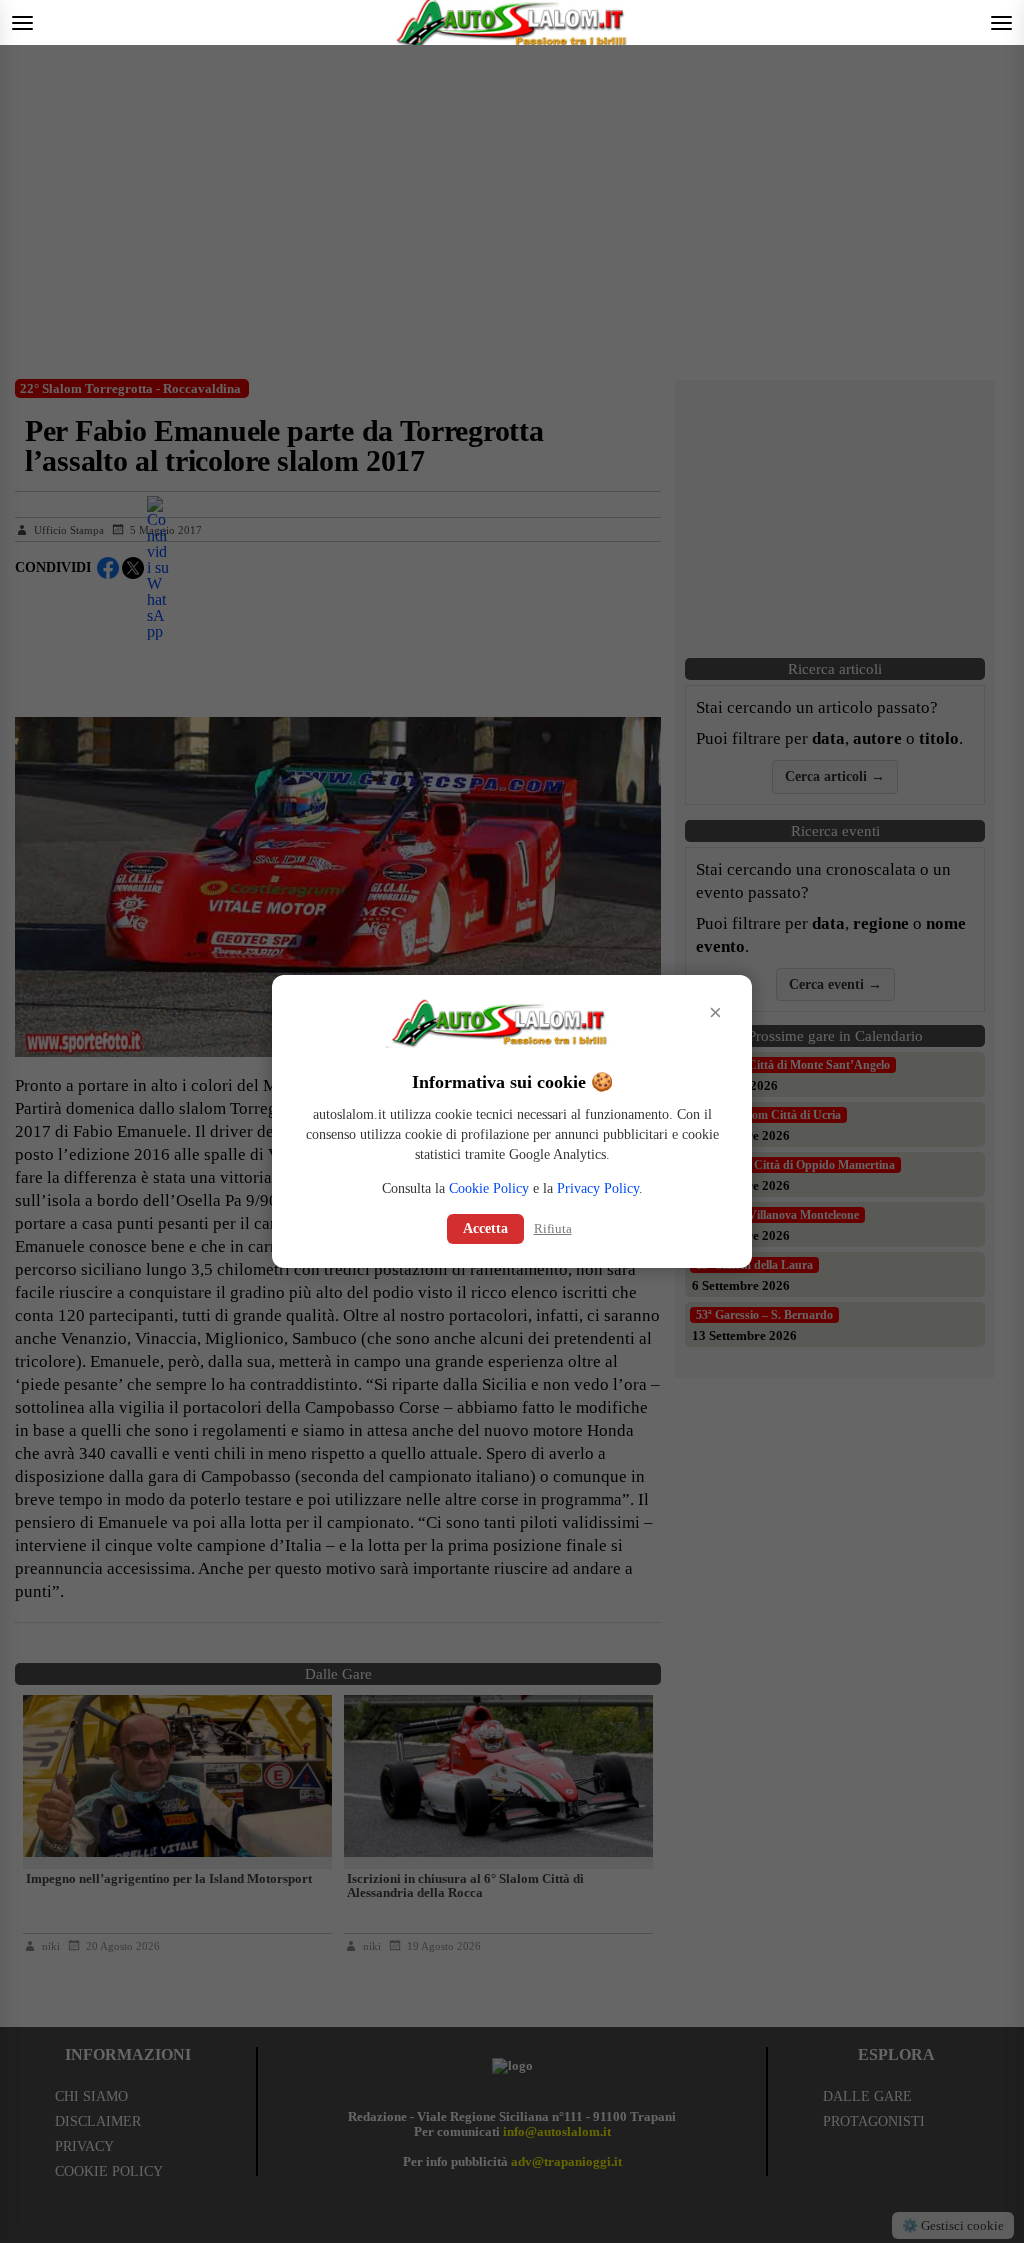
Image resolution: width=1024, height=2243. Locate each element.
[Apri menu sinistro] (22, 22)
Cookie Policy (489, 1188)
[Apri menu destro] (1001, 22)
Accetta (485, 1228)
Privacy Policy (598, 1188)
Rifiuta (553, 1228)
